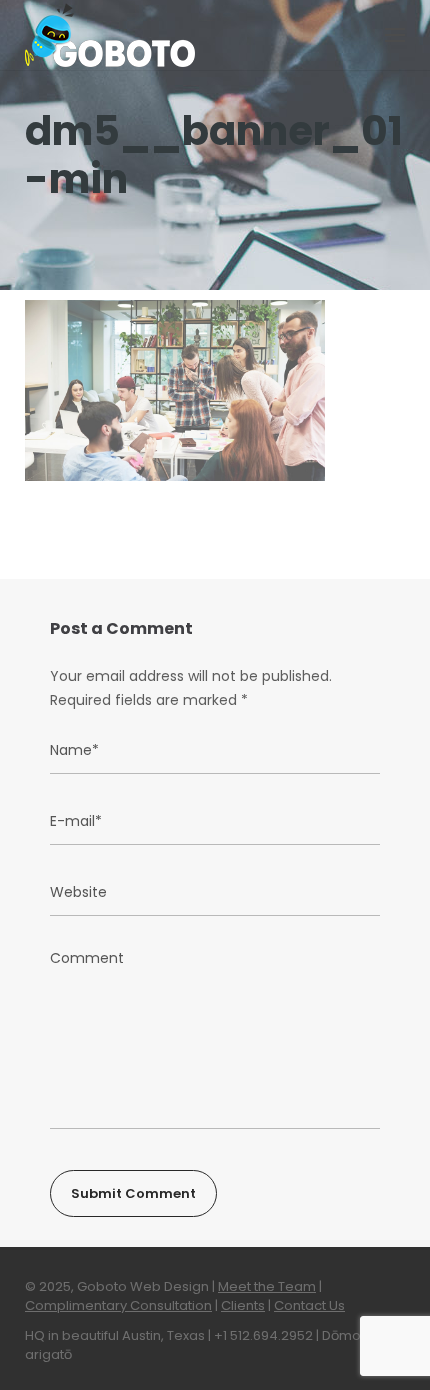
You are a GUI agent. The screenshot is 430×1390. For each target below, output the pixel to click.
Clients (243, 1305)
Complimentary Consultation (118, 1305)
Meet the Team (267, 1286)
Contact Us (309, 1305)
